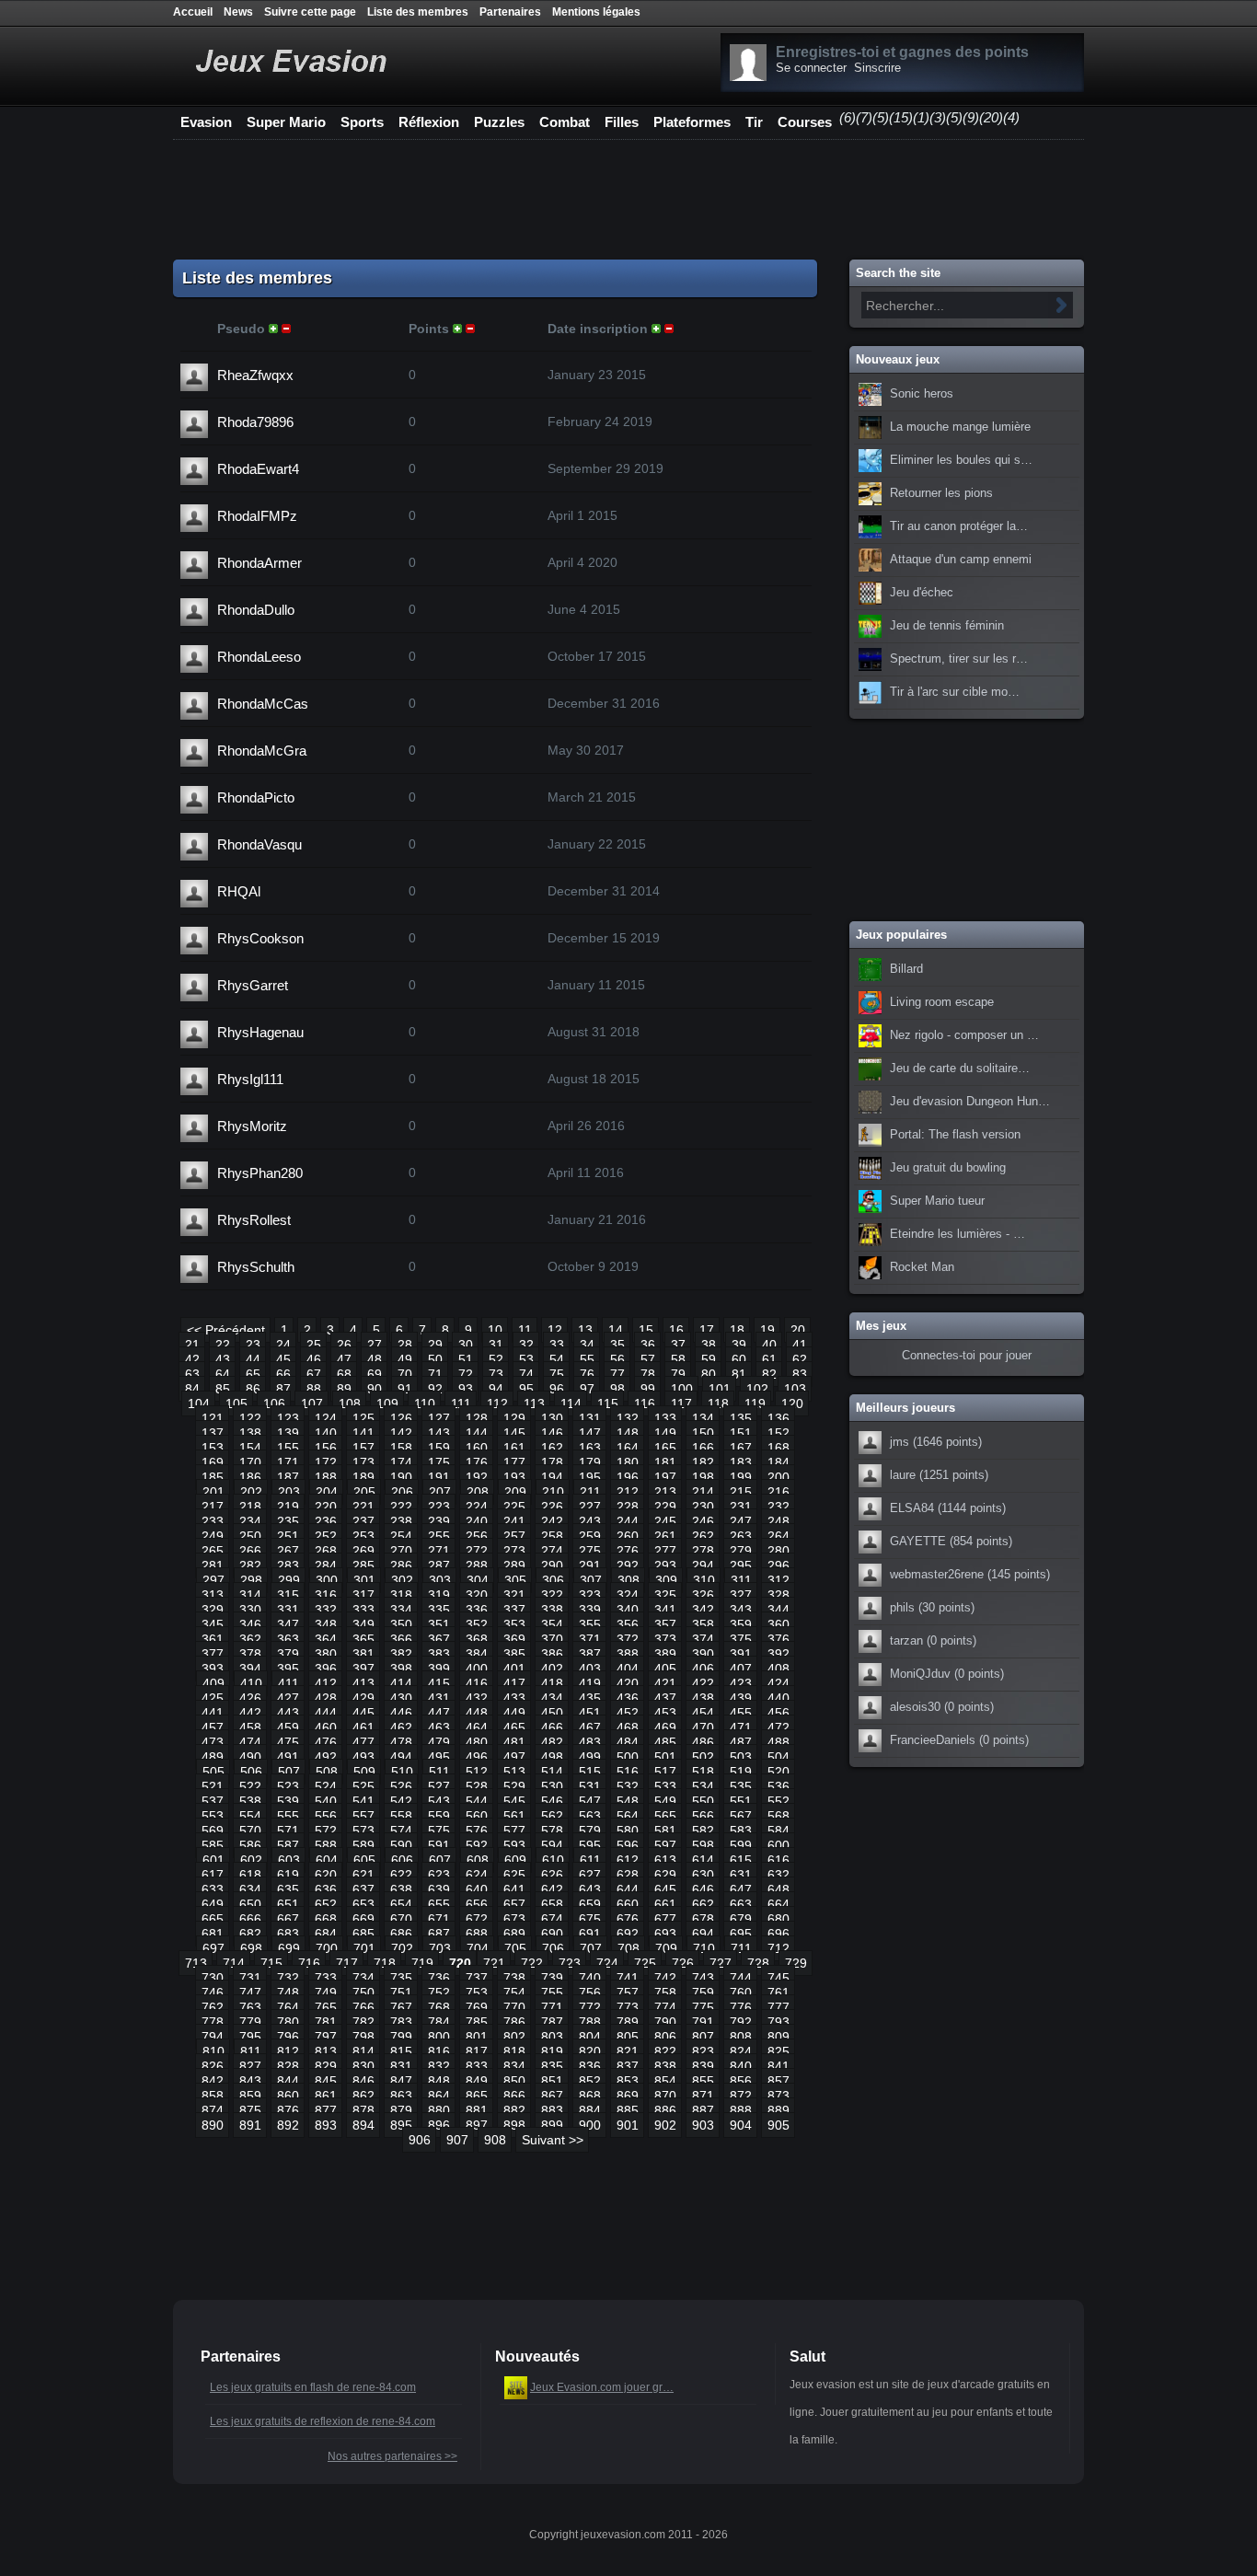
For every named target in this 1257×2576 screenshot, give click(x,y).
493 (363, 1757)
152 (778, 1433)
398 (401, 1669)
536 (778, 1786)
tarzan (906, 1641)
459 (288, 1727)
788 (590, 2022)
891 (250, 2125)
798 (363, 2037)
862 (363, 2096)
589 (363, 1845)
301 (364, 1580)
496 (477, 1757)
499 (590, 1757)
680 (778, 1919)
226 (552, 1507)
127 (439, 1418)
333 (363, 1610)
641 (514, 1889)
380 (326, 1654)
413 (363, 1683)
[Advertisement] (628, 200)
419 (590, 1683)
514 (552, 1772)
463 (439, 1727)
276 (628, 1551)
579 (590, 1831)
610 (553, 1860)
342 (703, 1610)
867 (552, 2096)
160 (477, 1448)
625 (514, 1875)
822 (665, 2051)
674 (552, 1919)
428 (326, 1698)
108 (350, 1404)
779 (250, 2022)
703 (440, 1948)
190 (401, 1477)
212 (628, 1492)
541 (363, 1801)
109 (387, 1404)
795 (250, 2037)
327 (741, 1595)
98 (617, 1389)
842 (213, 2081)
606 (402, 1860)
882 (514, 2110)
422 (703, 1683)
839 (703, 2066)
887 (703, 2110)
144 (477, 1433)
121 (213, 1418)
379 (288, 1654)
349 (363, 1624)
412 (326, 1683)
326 (703, 1595)
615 (741, 1860)
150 (703, 1433)
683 (288, 1934)
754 (514, 1993)
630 (703, 1875)
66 (283, 1374)
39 (739, 1345)
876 (288, 2110)
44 (253, 1359)
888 (741, 2110)
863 (401, 2096)
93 (466, 1389)
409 (213, 1683)
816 (439, 2051)
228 (628, 1507)
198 (703, 1477)
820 (590, 2051)
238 (401, 1521)
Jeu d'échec (922, 593)
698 (251, 1948)
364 (326, 1639)
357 (665, 1624)
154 (250, 1448)
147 (590, 1433)
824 (741, 2051)
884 (590, 2110)
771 (552, 2007)
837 (628, 2066)
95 (526, 1389)
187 (288, 1477)
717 (347, 1963)
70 (405, 1374)
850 (514, 2081)
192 (477, 1477)
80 (709, 1374)
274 (552, 1551)
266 (250, 1551)
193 (514, 1477)
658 (552, 1904)
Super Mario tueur (937, 1201)
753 (477, 1993)
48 (375, 1359)
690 (552, 1934)
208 (478, 1492)
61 (769, 1359)
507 (289, 1772)
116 (645, 1404)
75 (557, 1374)
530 (552, 1786)
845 (326, 2081)
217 (213, 1507)
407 (741, 1669)
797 (326, 2037)
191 (439, 1477)
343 (741, 1610)
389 (665, 1654)
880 (439, 2110)
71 (435, 1374)
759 (703, 1993)
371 (590, 1639)
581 (665, 1831)
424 (778, 1683)
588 (326, 1845)
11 (525, 1330)
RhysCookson (260, 938)
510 (402, 1772)
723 (570, 1963)
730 (213, 1978)
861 (326, 2096)
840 (741, 2066)
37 (678, 1345)
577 (514, 1831)
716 (309, 1963)
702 (402, 1948)
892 (288, 2125)
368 (477, 1639)
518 (703, 1772)
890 (213, 2125)
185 (213, 1477)
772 (590, 2007)
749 (326, 1993)
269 (363, 1551)
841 (778, 2066)
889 (778, 2110)
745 (778, 1978)
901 (628, 2125)
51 (466, 1359)
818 (514, 2051)
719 (422, 1963)
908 (495, 2140)
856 (741, 2081)
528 (477, 1786)
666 (250, 1919)
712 (778, 1948)
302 (402, 1580)
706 (553, 1948)
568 (778, 1816)
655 (439, 1904)
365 (363, 1639)
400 (477, 1669)
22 (223, 1345)
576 (477, 1831)
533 (665, 1786)
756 (590, 1993)
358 (703, 1624)
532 (628, 1786)
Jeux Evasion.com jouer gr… (602, 2387)
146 (552, 1433)
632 (778, 1875)
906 (420, 2140)
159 (439, 1448)
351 (439, 1624)
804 (590, 2037)
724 (607, 1963)
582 (703, 1831)
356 (628, 1624)
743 (703, 1978)
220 (326, 1507)
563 (590, 1816)
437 (665, 1698)
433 (514, 1698)
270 (401, 1551)
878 (363, 2110)
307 (591, 1580)
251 (288, 1536)
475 (288, 1742)
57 (648, 1359)
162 (552, 1448)
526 (401, 1786)
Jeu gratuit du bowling (948, 1168)
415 (439, 1683)
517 (665, 1772)
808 (741, 2037)
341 (665, 1610)
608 (478, 1860)
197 (665, 1477)
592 (477, 1845)
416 (477, 1683)
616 (778, 1860)
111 (461, 1404)
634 (250, 1889)
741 (628, 1978)
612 (628, 1860)
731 (250, 1978)
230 (703, 1507)
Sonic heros (922, 394)
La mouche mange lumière (960, 427)
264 (778, 1536)
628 (628, 1875)
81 (739, 1374)
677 (665, 1919)
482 (552, 1742)
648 (778, 1889)
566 (703, 1816)
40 (769, 1345)
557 (363, 1816)
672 (477, 1919)
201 (213, 1492)
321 (514, 1595)
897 (477, 2125)
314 (250, 1595)
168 (778, 1448)
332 (326, 1610)
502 (703, 1757)
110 (425, 1404)
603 (289, 1860)
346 (250, 1624)
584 (778, 1831)
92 (435, 1389)
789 (628, 2022)
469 (665, 1727)
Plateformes (692, 122)
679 (741, 1919)
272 (477, 1551)
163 (590, 1448)
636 (326, 1889)
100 (682, 1389)
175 (439, 1462)
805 (628, 2037)
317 (363, 1595)
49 (405, 1359)
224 (477, 1507)
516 (628, 1772)
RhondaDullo (256, 610)
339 (590, 1610)
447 (439, 1713)
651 (288, 1904)
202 (251, 1492)
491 (288, 1757)
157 (363, 1448)
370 (552, 1639)
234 (250, 1521)
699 (289, 1948)
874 (213, 2110)
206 (402, 1492)
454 (703, 1713)
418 (552, 1683)
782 (363, 2022)
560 (477, 1816)
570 (250, 1831)
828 (288, 2066)
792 (741, 2022)
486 (703, 1742)
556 (326, 1816)
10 (495, 1330)
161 (514, 1448)
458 (250, 1727)
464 (477, 1727)
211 (590, 1492)
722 (532, 1963)
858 (213, 2096)
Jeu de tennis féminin (947, 626)
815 (401, 2051)
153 (213, 1448)
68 (344, 1374)
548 (628, 1801)
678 (703, 1919)
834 (514, 2066)
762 (213, 2007)
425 (213, 1698)
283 (288, 1565)
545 (514, 1801)
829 (326, 2066)
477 (363, 1742)
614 (703, 1860)
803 (552, 2037)
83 (800, 1374)
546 (552, 1801)
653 (363, 1904)
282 (250, 1565)
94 (496, 1389)
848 (439, 2081)
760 (741, 1993)
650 (250, 1904)
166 (703, 1448)
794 (213, 2037)
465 (514, 1727)
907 (457, 2140)
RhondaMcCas (263, 704)
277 (665, 1551)
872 (741, 2096)
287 (439, 1565)
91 (405, 1389)
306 (553, 1580)
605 (364, 1860)
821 (628, 2051)
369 (514, 1639)
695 (741, 1934)
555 (288, 1816)
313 (213, 1595)
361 (213, 1639)
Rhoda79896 (255, 422)
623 (439, 1875)
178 (552, 1462)
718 (385, 1963)
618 (250, 1875)
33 (557, 1345)
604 (327, 1860)
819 (552, 2051)
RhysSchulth (256, 1267)
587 (288, 1845)
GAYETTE (918, 1542)
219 (288, 1507)
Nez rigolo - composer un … (964, 1035)
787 (552, 2022)
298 (251, 1580)
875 (250, 2110)
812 (288, 2051)
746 (213, 1993)
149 (665, 1433)
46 (314, 1359)
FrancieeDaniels (933, 1740)
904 (741, 2125)
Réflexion (429, 122)
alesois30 (915, 1707)
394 (250, 1669)
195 (590, 1477)
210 (553, 1492)
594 (552, 1845)
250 (250, 1536)
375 (741, 1639)
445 (363, 1713)
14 (616, 1330)
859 (250, 2096)
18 (737, 1330)
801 (477, 2037)
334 (401, 1610)
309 (666, 1580)
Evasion (206, 122)
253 (363, 1536)
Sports (362, 122)
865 (477, 2096)
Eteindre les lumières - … (957, 1234)
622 (401, 1875)
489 (213, 1757)
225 (514, 1507)
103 (795, 1389)
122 (250, 1418)
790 (665, 2022)
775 (703, 2007)
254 (401, 1536)
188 (326, 1477)
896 (439, 2125)
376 (778, 1639)
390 (703, 1654)
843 (250, 2081)
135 (741, 1418)
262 (703, 1536)
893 (326, 2125)
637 (363, 1889)
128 (477, 1418)
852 (590, 2081)
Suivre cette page (310, 12)
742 (665, 1978)
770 (514, 2007)
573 (363, 1831)
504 (778, 1757)
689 (514, 1934)
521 (213, 1786)
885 (628, 2110)
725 (645, 1963)
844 (288, 2081)
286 (401, 1565)
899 (552, 2125)
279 (741, 1551)
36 (648, 1345)
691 (590, 1934)
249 (213, 1536)
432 (477, 1698)
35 (617, 1345)
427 (288, 1698)
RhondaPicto (256, 797)
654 (401, 1904)
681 (213, 1934)
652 (326, 1904)
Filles (622, 122)
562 (552, 1816)
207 (440, 1492)
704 (478, 1948)
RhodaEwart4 (258, 469)
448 (477, 1713)
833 (477, 2066)
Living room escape (942, 1002)
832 (439, 2066)
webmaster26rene (937, 1575)
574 (401, 1831)
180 (628, 1462)
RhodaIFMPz (257, 516)
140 (326, 1433)
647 (741, 1889)
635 (288, 1889)
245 (665, 1521)
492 (326, 1757)
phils (902, 1608)
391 (741, 1654)
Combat (565, 122)
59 (709, 1359)
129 (514, 1418)
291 (590, 1565)
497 (514, 1757)
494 (401, 1757)
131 (590, 1418)
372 (628, 1639)
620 (326, 1875)
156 (326, 1448)
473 (213, 1742)
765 (326, 2007)
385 (514, 1654)
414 (401, 1683)
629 (665, 1875)
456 (778, 1713)
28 (405, 1345)
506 (251, 1772)
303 (440, 1580)
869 (628, 2096)
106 (274, 1404)
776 (741, 2007)
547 (590, 1801)
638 (401, 1889)
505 (213, 1772)
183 (741, 1462)
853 (628, 2081)
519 (741, 1772)
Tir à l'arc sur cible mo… (955, 692)
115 (608, 1404)
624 (477, 1875)
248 (778, 1521)
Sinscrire (877, 68)
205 (364, 1492)
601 (213, 1860)
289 (514, 1565)
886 (665, 2110)
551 (741, 1801)
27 (375, 1345)
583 (741, 1831)
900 (590, 2125)
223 (439, 1507)
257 (514, 1536)
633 (213, 1889)
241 (514, 1521)
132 (628, 1418)
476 (326, 1742)
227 (590, 1507)
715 (271, 1963)
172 (326, 1462)
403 (590, 1669)
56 (617, 1359)
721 (494, 1963)
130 (552, 1418)
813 (326, 2051)
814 (363, 2051)
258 (552, 1536)
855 (703, 2081)
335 (439, 1610)
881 (477, 2110)
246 (703, 1521)
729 (796, 1963)
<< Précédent (226, 1330)
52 (496, 1359)
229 (665, 1507)
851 (552, 2081)
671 (439, 1919)
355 (590, 1624)
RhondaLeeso (259, 657)
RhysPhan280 (260, 1173)
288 (477, 1565)
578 (552, 1831)
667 (288, 1919)
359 (741, 1624)
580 (628, 1831)
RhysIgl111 (250, 1079)
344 (778, 1610)
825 (778, 2051)
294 (703, 1565)
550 (703, 1801)
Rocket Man (922, 1267)
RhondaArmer (259, 563)
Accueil (193, 12)
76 (587, 1374)
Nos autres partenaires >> (392, 2456)
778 (213, 2022)
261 (665, 1536)
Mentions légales (596, 12)
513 (514, 1772)
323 (590, 1595)
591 (439, 1845)
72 (466, 1374)
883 (552, 2110)
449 (514, 1713)
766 (363, 2007)
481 (514, 1742)
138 (250, 1433)
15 (646, 1330)
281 (213, 1565)
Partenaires (510, 12)
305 (515, 1580)
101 (720, 1389)
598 (703, 1845)
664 (778, 1904)
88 (314, 1389)
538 (250, 1801)
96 (557, 1389)
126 (401, 1418)
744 (741, 1978)
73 (496, 1374)
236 (326, 1521)
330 (250, 1610)
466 (552, 1727)
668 (326, 1919)
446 (401, 1713)
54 (557, 1359)
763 (250, 2007)
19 (767, 1330)
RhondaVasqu (259, 844)
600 (778, 1845)
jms (900, 1442)
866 (514, 2096)
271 (439, 1551)
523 (288, 1786)
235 (288, 1521)
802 (514, 2037)
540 (326, 1801)
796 (288, 2037)
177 (514, 1462)
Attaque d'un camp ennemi (961, 560)
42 (192, 1359)
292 (628, 1565)
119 (755, 1404)
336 (477, 1610)
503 (741, 1757)
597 (665, 1845)
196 (628, 1477)
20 (798, 1330)
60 (739, 1359)
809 (778, 2037)
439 (741, 1698)
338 (552, 1610)
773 (628, 2007)
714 (234, 1963)
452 (628, 1713)
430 (401, 1698)
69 (375, 1374)
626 (552, 1875)
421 (665, 1683)
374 (703, 1639)
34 (587, 1345)
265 (213, 1551)
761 (778, 1993)
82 (769, 1374)
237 (363, 1521)
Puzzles (499, 122)
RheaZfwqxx (255, 375)
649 (213, 1904)
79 (678, 1374)
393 (213, 1669)
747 (250, 1993)
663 (741, 1904)
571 (288, 1831)
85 (223, 1389)
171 (288, 1462)
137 (213, 1433)
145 (514, 1433)
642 (552, 1889)
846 (363, 2081)
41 (800, 1345)
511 (439, 1772)
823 (703, 2051)
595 (590, 1845)
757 (628, 1993)
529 (514, 1786)
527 (439, 1786)
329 (213, 1610)
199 (741, 1477)
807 (703, 2037)
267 (288, 1551)
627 (590, 1875)
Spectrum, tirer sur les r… (959, 659)
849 (477, 2081)
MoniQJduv (920, 1674)
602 (251, 1860)
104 (199, 1404)
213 (665, 1492)
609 (515, 1860)
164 (628, 1448)
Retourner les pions (941, 493)
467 (590, 1727)
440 (778, 1698)
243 (590, 1521)
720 (460, 1963)
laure (903, 1475)
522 (250, 1786)
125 (363, 1418)
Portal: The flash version (955, 1135)
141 (363, 1433)
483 (590, 1742)
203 (289, 1492)
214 (703, 1492)
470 (703, 1727)
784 (439, 2022)
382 (401, 1654)
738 (514, 1978)
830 (363, 2066)
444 (326, 1713)
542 (401, 1801)
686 (401, 1934)
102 (757, 1389)
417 (514, 1683)
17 (707, 1330)
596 (628, 1845)
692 (628, 1934)
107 (312, 1404)
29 (435, 1345)
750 (363, 1993)
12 (555, 1330)
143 (439, 1433)
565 (665, 1816)
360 (778, 1624)
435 (590, 1698)
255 (439, 1536)
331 (288, 1610)
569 (213, 1831)
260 (628, 1536)
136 (778, 1418)
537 (213, 1801)
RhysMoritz (252, 1126)
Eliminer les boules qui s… (961, 460)
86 (253, 1389)
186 (250, 1477)
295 (741, 1565)
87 (283, 1389)
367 (439, 1639)
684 (326, 1934)
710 (704, 1948)
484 (628, 1742)
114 (571, 1404)
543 (439, 1801)
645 (665, 1889)
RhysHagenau (260, 1032)
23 (253, 1345)
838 (665, 2066)
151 (741, 1433)
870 (665, 2096)
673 (514, 1919)
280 (778, 1551)
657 (514, 1904)
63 (192, 1374)
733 (326, 1978)
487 (741, 1742)
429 (363, 1698)
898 (514, 2125)
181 (665, 1462)
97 (587, 1389)
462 (401, 1727)
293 (665, 1565)
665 (213, 1919)
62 (800, 1359)
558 (401, 1816)
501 (665, 1757)
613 (665, 1860)
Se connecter (811, 68)
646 (703, 1889)
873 (778, 2096)
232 (778, 1507)
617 (213, 1875)
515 (590, 1772)
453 (665, 1713)
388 (628, 1654)
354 (552, 1624)
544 (477, 1801)
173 (363, 1462)
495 (439, 1757)
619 (288, 1875)
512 (477, 1772)
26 (344, 1345)
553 (213, 1816)
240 (477, 1521)
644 (628, 1889)
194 (552, 1477)
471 (741, 1727)
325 (665, 1595)
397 (363, 1669)
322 (552, 1595)
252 (326, 1536)
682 (250, 1934)
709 (666, 1948)
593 (514, 1845)
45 (283, 1359)
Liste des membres (418, 12)
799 (401, 2037)
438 (703, 1698)
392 (778, 1654)
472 (778, 1727)
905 (778, 2125)
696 (778, 1934)
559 (439, 1816)
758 (665, 1993)
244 (628, 1521)
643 (590, 1889)
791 (703, 2022)
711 (741, 1948)
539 (288, 1801)
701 (364, 1948)
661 (665, 1904)
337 (514, 1610)
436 (628, 1698)
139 (288, 1433)
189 (363, 1477)
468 (628, 1727)
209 (515, 1492)
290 (552, 1565)
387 (590, 1654)
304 (478, 1580)
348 (326, 1624)
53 (526, 1359)
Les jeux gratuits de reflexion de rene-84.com (323, 2421)
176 (477, 1462)
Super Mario (286, 122)
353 (514, 1624)
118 (718, 1404)
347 (288, 1624)
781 (326, 2022)
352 (477, 1624)
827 (250, 2066)
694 (703, 1934)
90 (375, 1389)
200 (778, 1477)
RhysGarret (253, 985)
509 (364, 1772)
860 (288, 2096)
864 (439, 2096)
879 (401, 2110)
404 (628, 1669)
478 (401, 1742)
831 (401, 2066)
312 (778, 1580)
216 (778, 1492)
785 (477, 2022)
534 (703, 1786)
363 (288, 1639)
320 (477, 1595)
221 (363, 1507)
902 (665, 2125)
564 (628, 1816)
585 (213, 1845)
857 (778, 2081)
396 (326, 1669)
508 (327, 1772)
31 (496, 1345)
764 (288, 2007)
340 (628, 1610)
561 (514, 1816)
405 (665, 1669)
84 (192, 1389)
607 (440, 1860)
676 (628, 1919)
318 (401, 1595)
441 (213, 1713)
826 (213, 2066)
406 (703, 1669)
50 (435, 1359)
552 (778, 1801)
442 (250, 1713)
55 (587, 1359)
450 (552, 1713)
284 (326, 1565)
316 (326, 1595)
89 (344, 1389)
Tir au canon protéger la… (959, 526)
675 (590, 1919)
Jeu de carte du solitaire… (960, 1069)
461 (363, 1727)
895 (401, 2125)
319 (439, 1595)
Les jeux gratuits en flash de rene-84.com (313, 2387)
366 (401, 1639)
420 (628, 1683)
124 (326, 1418)
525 (363, 1786)
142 (401, 1433)
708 (628, 1948)
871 (703, 2096)
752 (439, 1993)
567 (741, 1816)
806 (665, 2037)
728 (758, 1963)
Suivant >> (553, 2140)
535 (741, 1786)
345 (213, 1624)
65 (253, 1374)
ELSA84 (912, 1508)
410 (251, 1683)
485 (665, 1742)
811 (251, 2051)
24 (283, 1345)
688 (477, 1934)
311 (741, 1580)
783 (401, 2022)
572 (326, 1831)
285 (363, 1565)
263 (741, 1536)
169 (213, 1462)
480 (477, 1742)
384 (477, 1654)
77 (617, 1374)
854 (665, 2081)
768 (439, 2007)
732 (288, 1978)
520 (778, 1772)
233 (213, 1521)
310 (704, 1580)
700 (327, 1948)
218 (250, 1507)
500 (628, 1757)
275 (590, 1551)
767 (401, 2007)
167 (741, 1448)
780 (288, 2022)
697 (213, 1948)
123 (288, 1418)
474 (250, 1742)
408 (778, 1669)
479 (439, 1742)
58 (678, 1359)
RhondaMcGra (262, 751)
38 (709, 1345)
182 (703, 1462)
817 (477, 2051)
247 (741, 1521)
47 (344, 1359)
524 (326, 1786)
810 (213, 2051)
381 (363, 1654)
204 (327, 1492)
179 (590, 1462)
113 (534, 1404)
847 (401, 2081)
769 (477, 2007)
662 (703, 1904)
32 (526, 1345)
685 (363, 1934)
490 (250, 1757)
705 (515, 1948)
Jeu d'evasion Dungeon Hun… (970, 1102)
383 (439, 1654)
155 (288, 1448)
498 (552, 1757)
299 (289, 1580)
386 (552, 1654)
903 (703, 2125)
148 (628, 1433)
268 (326, 1551)
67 (314, 1374)
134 (703, 1418)
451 (590, 1713)
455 (741, 1713)
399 (439, 1669)
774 (665, 2007)
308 (628, 1580)
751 (401, 1993)
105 (236, 1404)
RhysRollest (254, 1220)
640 (477, 1889)
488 (778, 1742)
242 (552, 1521)
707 (591, 1948)
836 (590, 2066)
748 (288, 1993)
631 (741, 1875)
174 (401, 1462)
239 (439, 1521)
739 (552, 1978)
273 (514, 1551)
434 (552, 1698)
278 (703, 1551)
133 (665, 1418)
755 (552, 1993)
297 (213, 1580)
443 (288, 1713)
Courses (805, 122)
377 (213, 1654)
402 (552, 1669)
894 (363, 2125)
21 (192, 1345)
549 (665, 1801)
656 (477, 1904)
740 (590, 1978)
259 (590, 1536)
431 (439, 1698)
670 (401, 1919)
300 (327, 1580)
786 (514, 2022)
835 (552, 2066)
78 (648, 1374)
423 (741, 1683)
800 (439, 2037)
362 (250, 1639)
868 (590, 2096)
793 (778, 2022)
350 (401, 1624)
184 (778, 1462)
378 (250, 1654)
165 (665, 1448)
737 (477, 1978)
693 (665, 1934)
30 (466, 1345)
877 (326, 2110)
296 (778, 1565)
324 (628, 1595)
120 (792, 1404)
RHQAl (239, 891)
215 (741, 1492)
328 (778, 1595)
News (238, 12)
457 (213, 1727)
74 (526, 1374)
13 (585, 1330)
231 (741, 1507)
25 (314, 1345)
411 (288, 1683)
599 (741, 1845)
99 (648, 1389)
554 (250, 1816)
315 (288, 1595)
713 (196, 1963)
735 (401, 1978)
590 (401, 1845)
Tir (754, 122)
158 (401, 1448)
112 (497, 1404)
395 (288, 1669)
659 (590, 1904)
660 (628, 1904)
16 (676, 1330)
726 (683, 1963)
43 (223, 1359)
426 (250, 1698)
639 (439, 1889)
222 (401, 1507)
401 (514, 1669)
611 (590, 1860)
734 (363, 1978)
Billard (906, 969)
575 (439, 1831)
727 (721, 1963)
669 (363, 1919)
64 (223, 1374)
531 (590, 1786)
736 (439, 1978)
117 (681, 1404)
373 (665, 1639)
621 (363, 1875)
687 (439, 1934)
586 (250, 1845)
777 (778, 2007)
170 (250, 1462)
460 (326, 1727)
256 (477, 1536)
